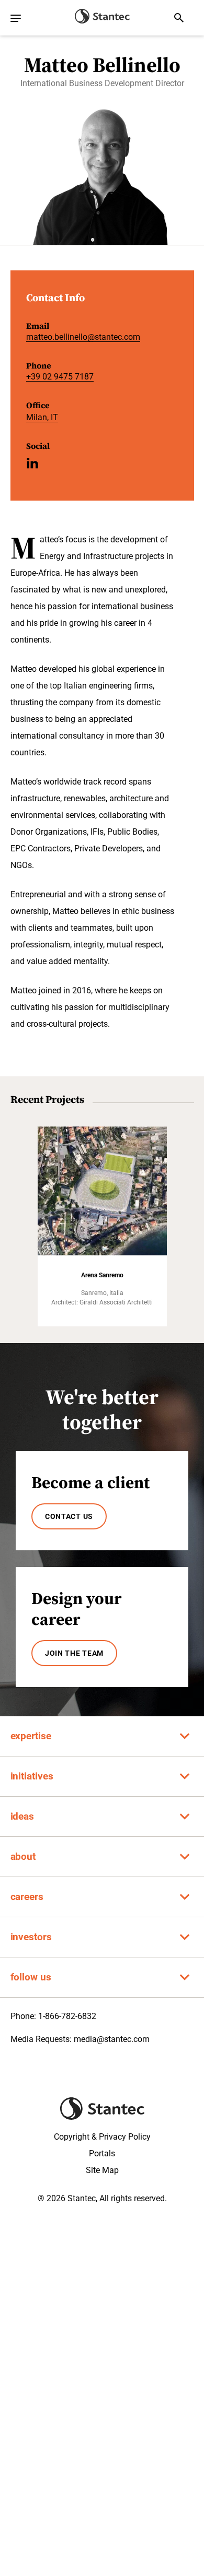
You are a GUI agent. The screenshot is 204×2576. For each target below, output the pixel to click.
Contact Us (69, 1516)
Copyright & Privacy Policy (102, 2137)
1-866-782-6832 (67, 2016)
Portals (102, 2153)
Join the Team (74, 1653)
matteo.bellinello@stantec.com (83, 337)
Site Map (102, 2170)
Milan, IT (42, 417)
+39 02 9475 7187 (60, 377)
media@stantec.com (112, 2039)
